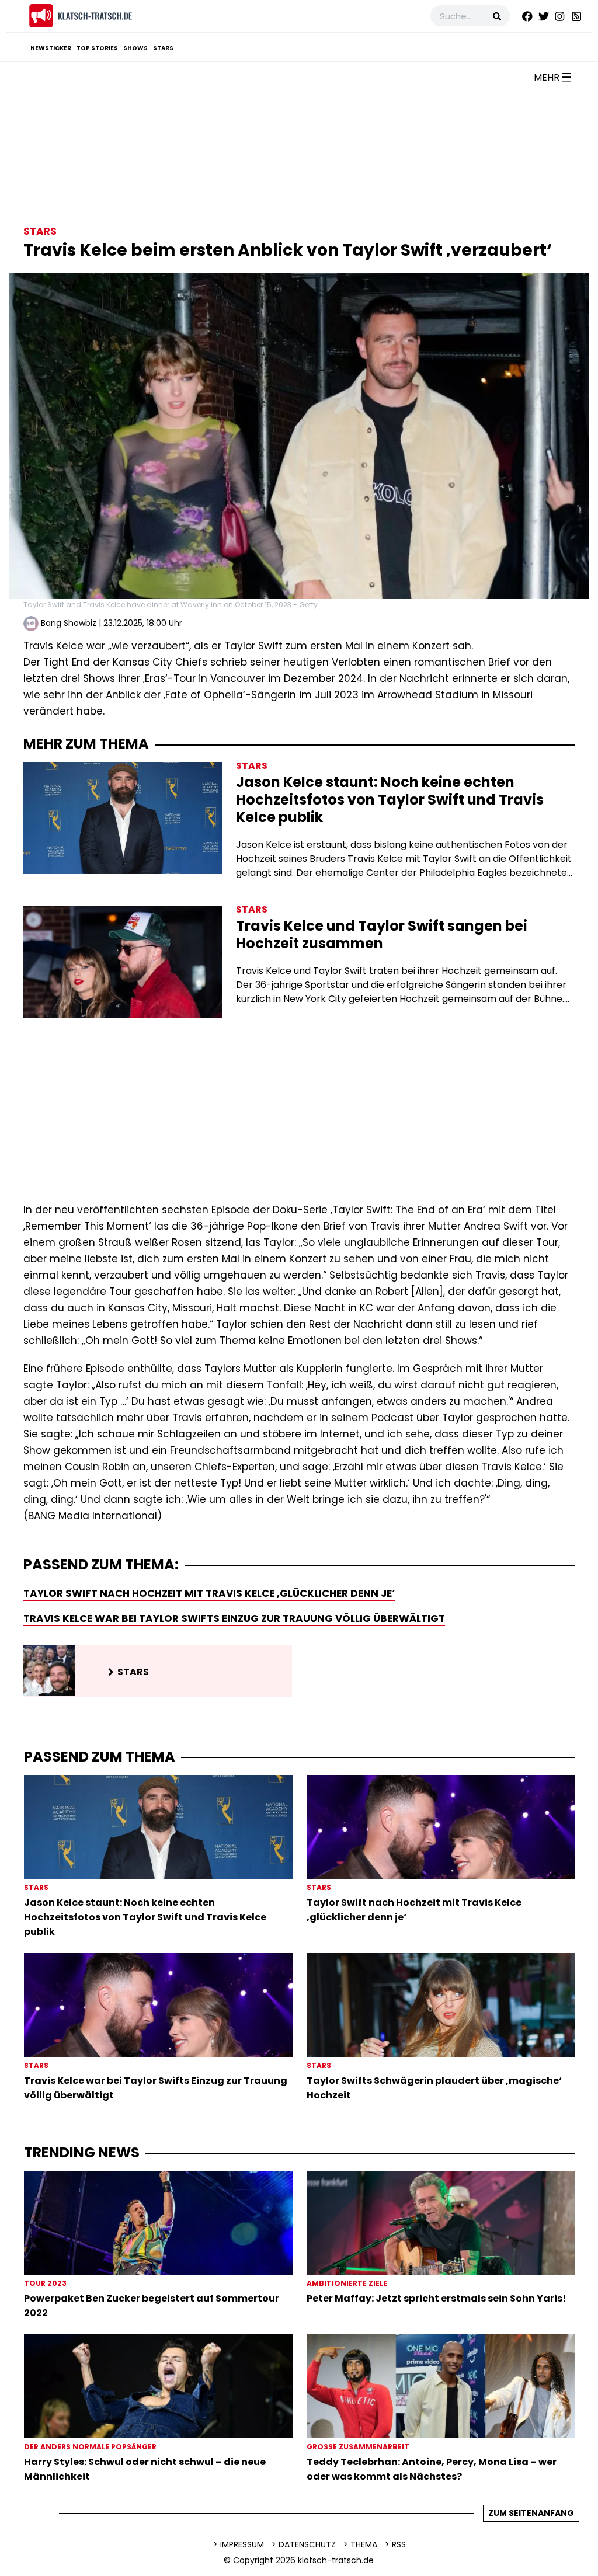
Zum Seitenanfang (531, 2513)
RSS (399, 2544)
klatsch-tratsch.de (336, 2560)
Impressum (242, 2544)
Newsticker (51, 48)
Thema (364, 2544)
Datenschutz (307, 2544)
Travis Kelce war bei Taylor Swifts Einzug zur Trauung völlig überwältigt (234, 1618)
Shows (135, 48)
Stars (163, 48)
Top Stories (97, 48)
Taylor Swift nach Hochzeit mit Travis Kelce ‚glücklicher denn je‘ (209, 1593)
